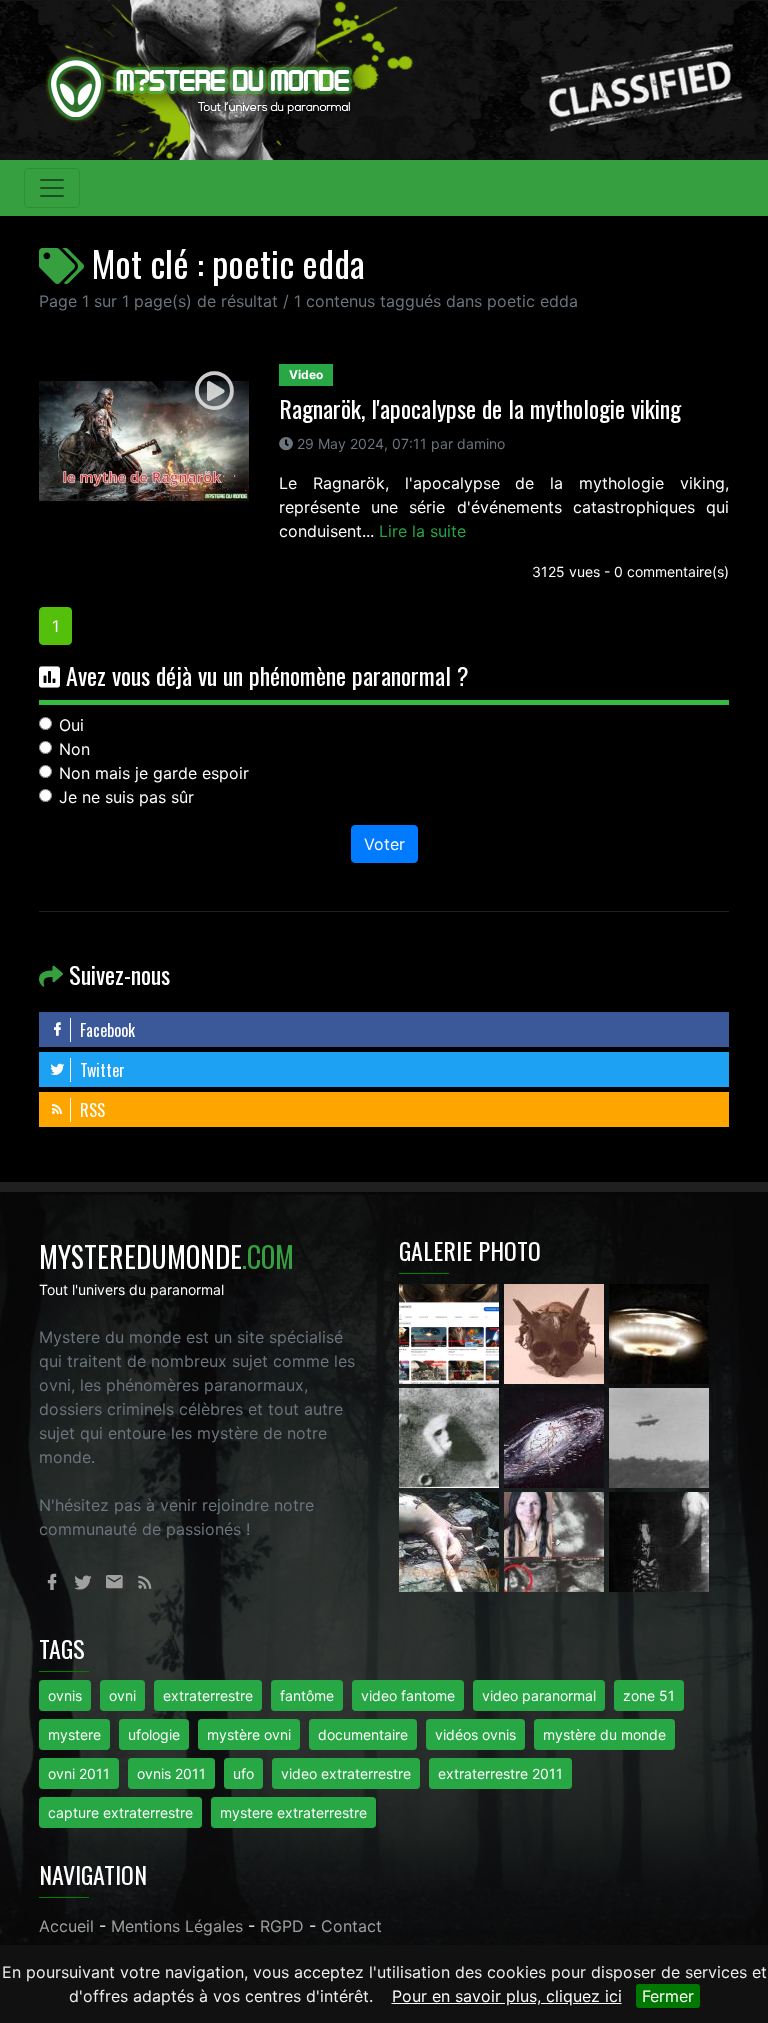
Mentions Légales (177, 1926)
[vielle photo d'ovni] (659, 1437)
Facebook (105, 1030)
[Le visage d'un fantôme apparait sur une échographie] (556, 1541)
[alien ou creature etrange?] (451, 1541)
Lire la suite (422, 531)
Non (74, 749)
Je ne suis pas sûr (126, 797)
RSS (90, 1110)
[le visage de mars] (451, 1437)
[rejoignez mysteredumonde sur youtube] (451, 1333)
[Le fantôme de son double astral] (659, 1541)
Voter (384, 844)
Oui (71, 725)
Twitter (100, 1070)
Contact (351, 1926)
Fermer (668, 1996)
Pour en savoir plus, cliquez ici (507, 1996)
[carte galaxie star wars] (556, 1437)
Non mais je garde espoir (154, 773)
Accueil (66, 1926)
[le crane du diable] (556, 1333)
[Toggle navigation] (52, 188)
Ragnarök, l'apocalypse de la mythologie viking (480, 408)
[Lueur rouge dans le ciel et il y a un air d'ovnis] (659, 1333)
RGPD (282, 1926)
